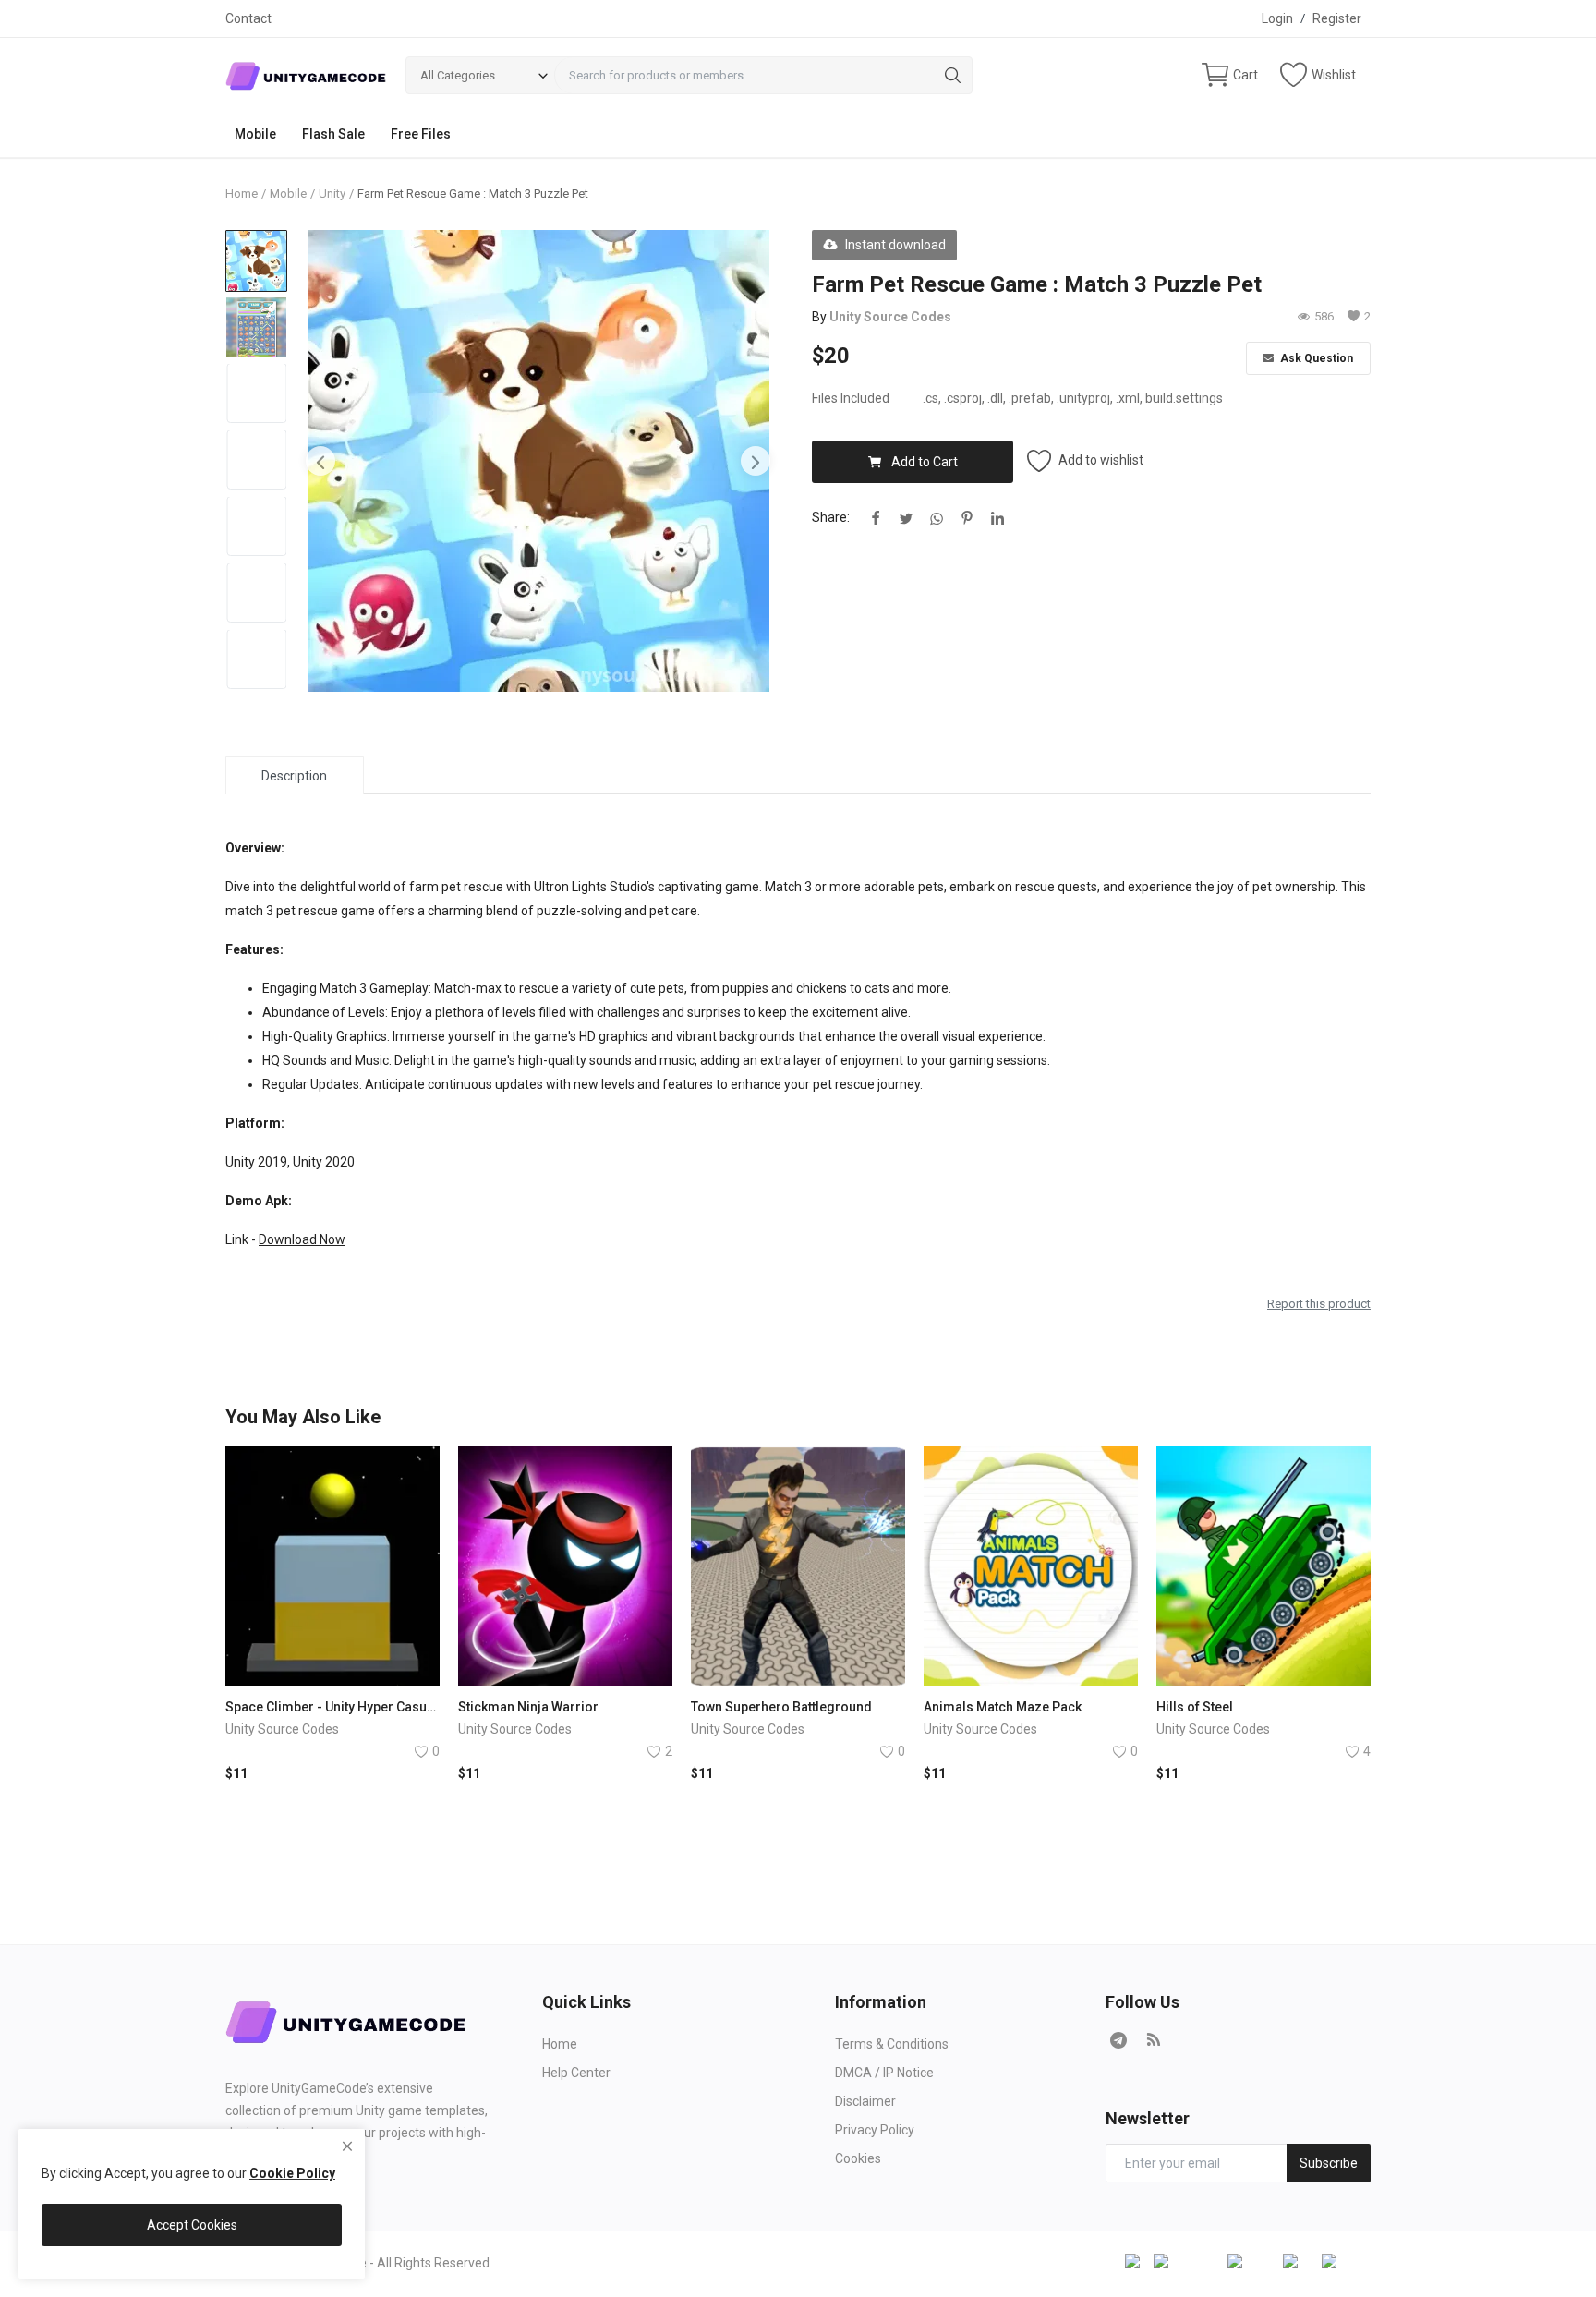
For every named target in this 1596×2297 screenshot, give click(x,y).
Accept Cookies (192, 2225)
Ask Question (1315, 358)
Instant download (895, 245)
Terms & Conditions (892, 2044)
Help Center (576, 2073)
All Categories (458, 75)
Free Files (421, 134)
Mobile (255, 134)
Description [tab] (294, 776)
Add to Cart (925, 462)
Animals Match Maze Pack (1003, 1707)
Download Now (302, 1239)
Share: (831, 517)
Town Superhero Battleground (781, 1707)
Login (1277, 18)
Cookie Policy (292, 2173)
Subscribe (1329, 2163)
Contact (248, 18)
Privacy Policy (875, 2130)
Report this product (1319, 1304)
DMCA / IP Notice (884, 2073)
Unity (332, 193)
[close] (347, 2146)
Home (242, 193)
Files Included (851, 398)
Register (1337, 18)
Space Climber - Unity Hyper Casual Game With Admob (332, 1707)
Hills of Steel (1195, 1707)
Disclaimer (865, 2101)
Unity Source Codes (890, 317)
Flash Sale (333, 134)
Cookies (858, 2158)
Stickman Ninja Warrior (528, 1707)
